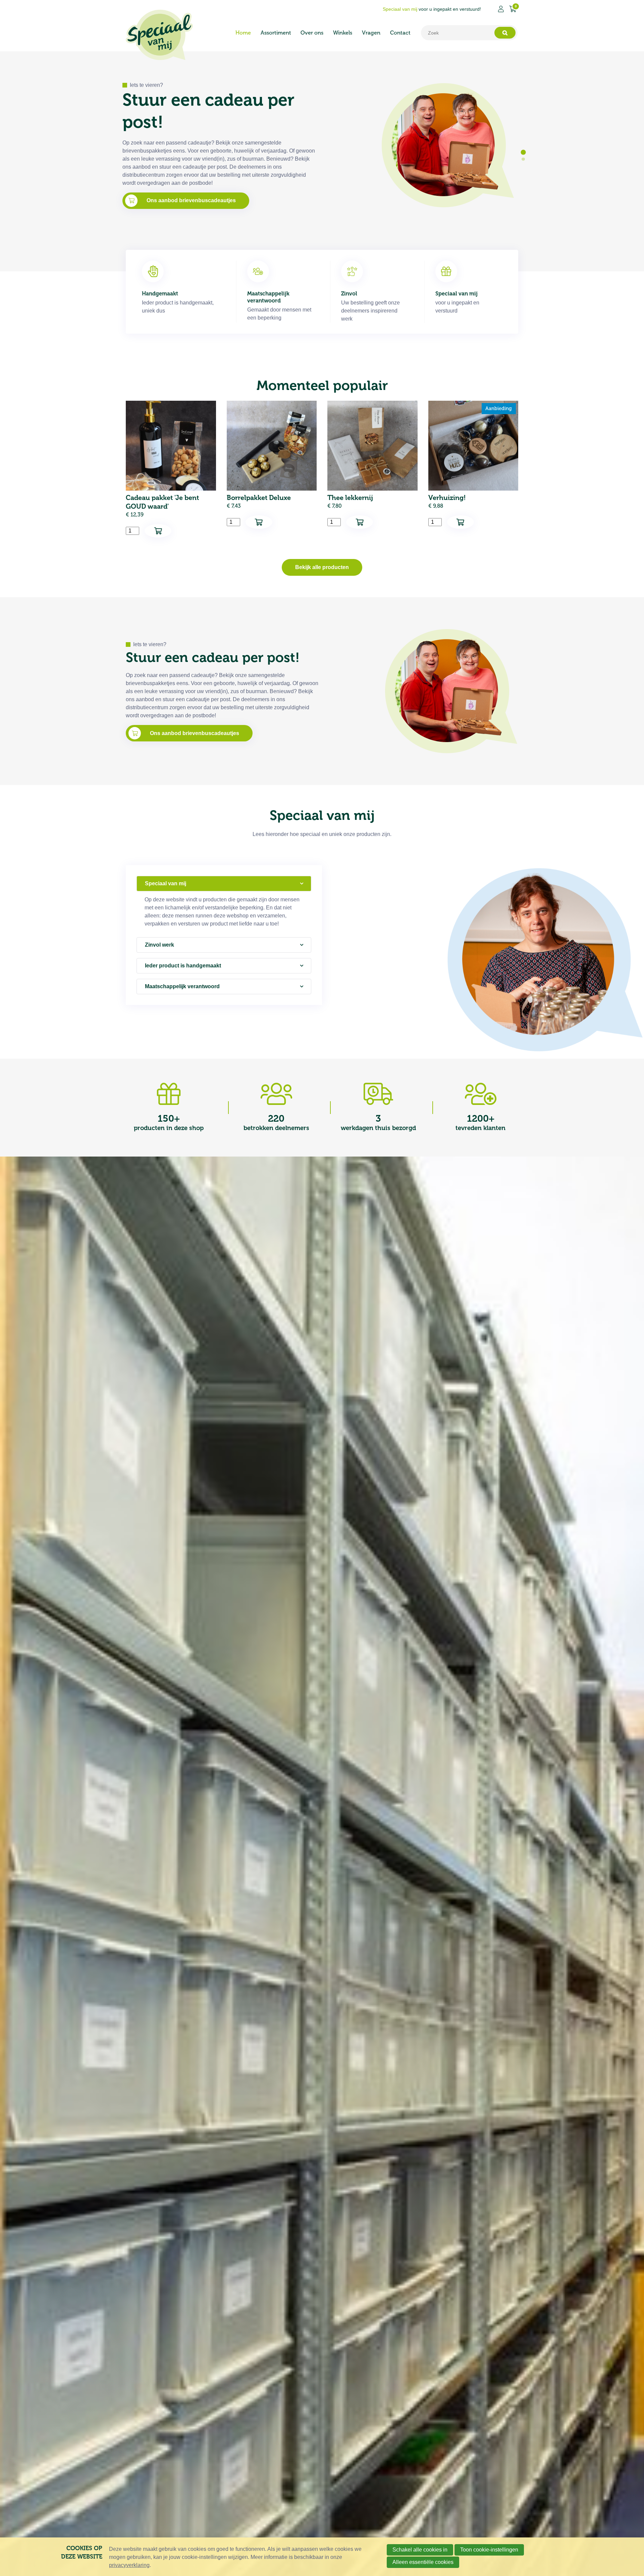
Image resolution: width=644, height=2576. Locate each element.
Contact (400, 33)
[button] (158, 531)
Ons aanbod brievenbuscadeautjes (195, 733)
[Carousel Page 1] (523, 152)
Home (243, 33)
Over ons (312, 33)
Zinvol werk (159, 945)
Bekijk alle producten (322, 567)
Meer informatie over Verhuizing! (473, 469)
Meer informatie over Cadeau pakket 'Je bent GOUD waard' (171, 469)
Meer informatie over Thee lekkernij (372, 469)
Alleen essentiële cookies (423, 2562)
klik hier (156, 168)
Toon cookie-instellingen (489, 2550)
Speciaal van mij (166, 883)
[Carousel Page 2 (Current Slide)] (523, 158)
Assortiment (276, 33)
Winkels (343, 33)
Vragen (371, 33)
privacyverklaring (129, 2565)
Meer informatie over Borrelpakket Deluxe (272, 469)
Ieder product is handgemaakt (183, 966)
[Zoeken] (505, 33)
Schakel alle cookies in (420, 2550)
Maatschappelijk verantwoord (182, 986)
